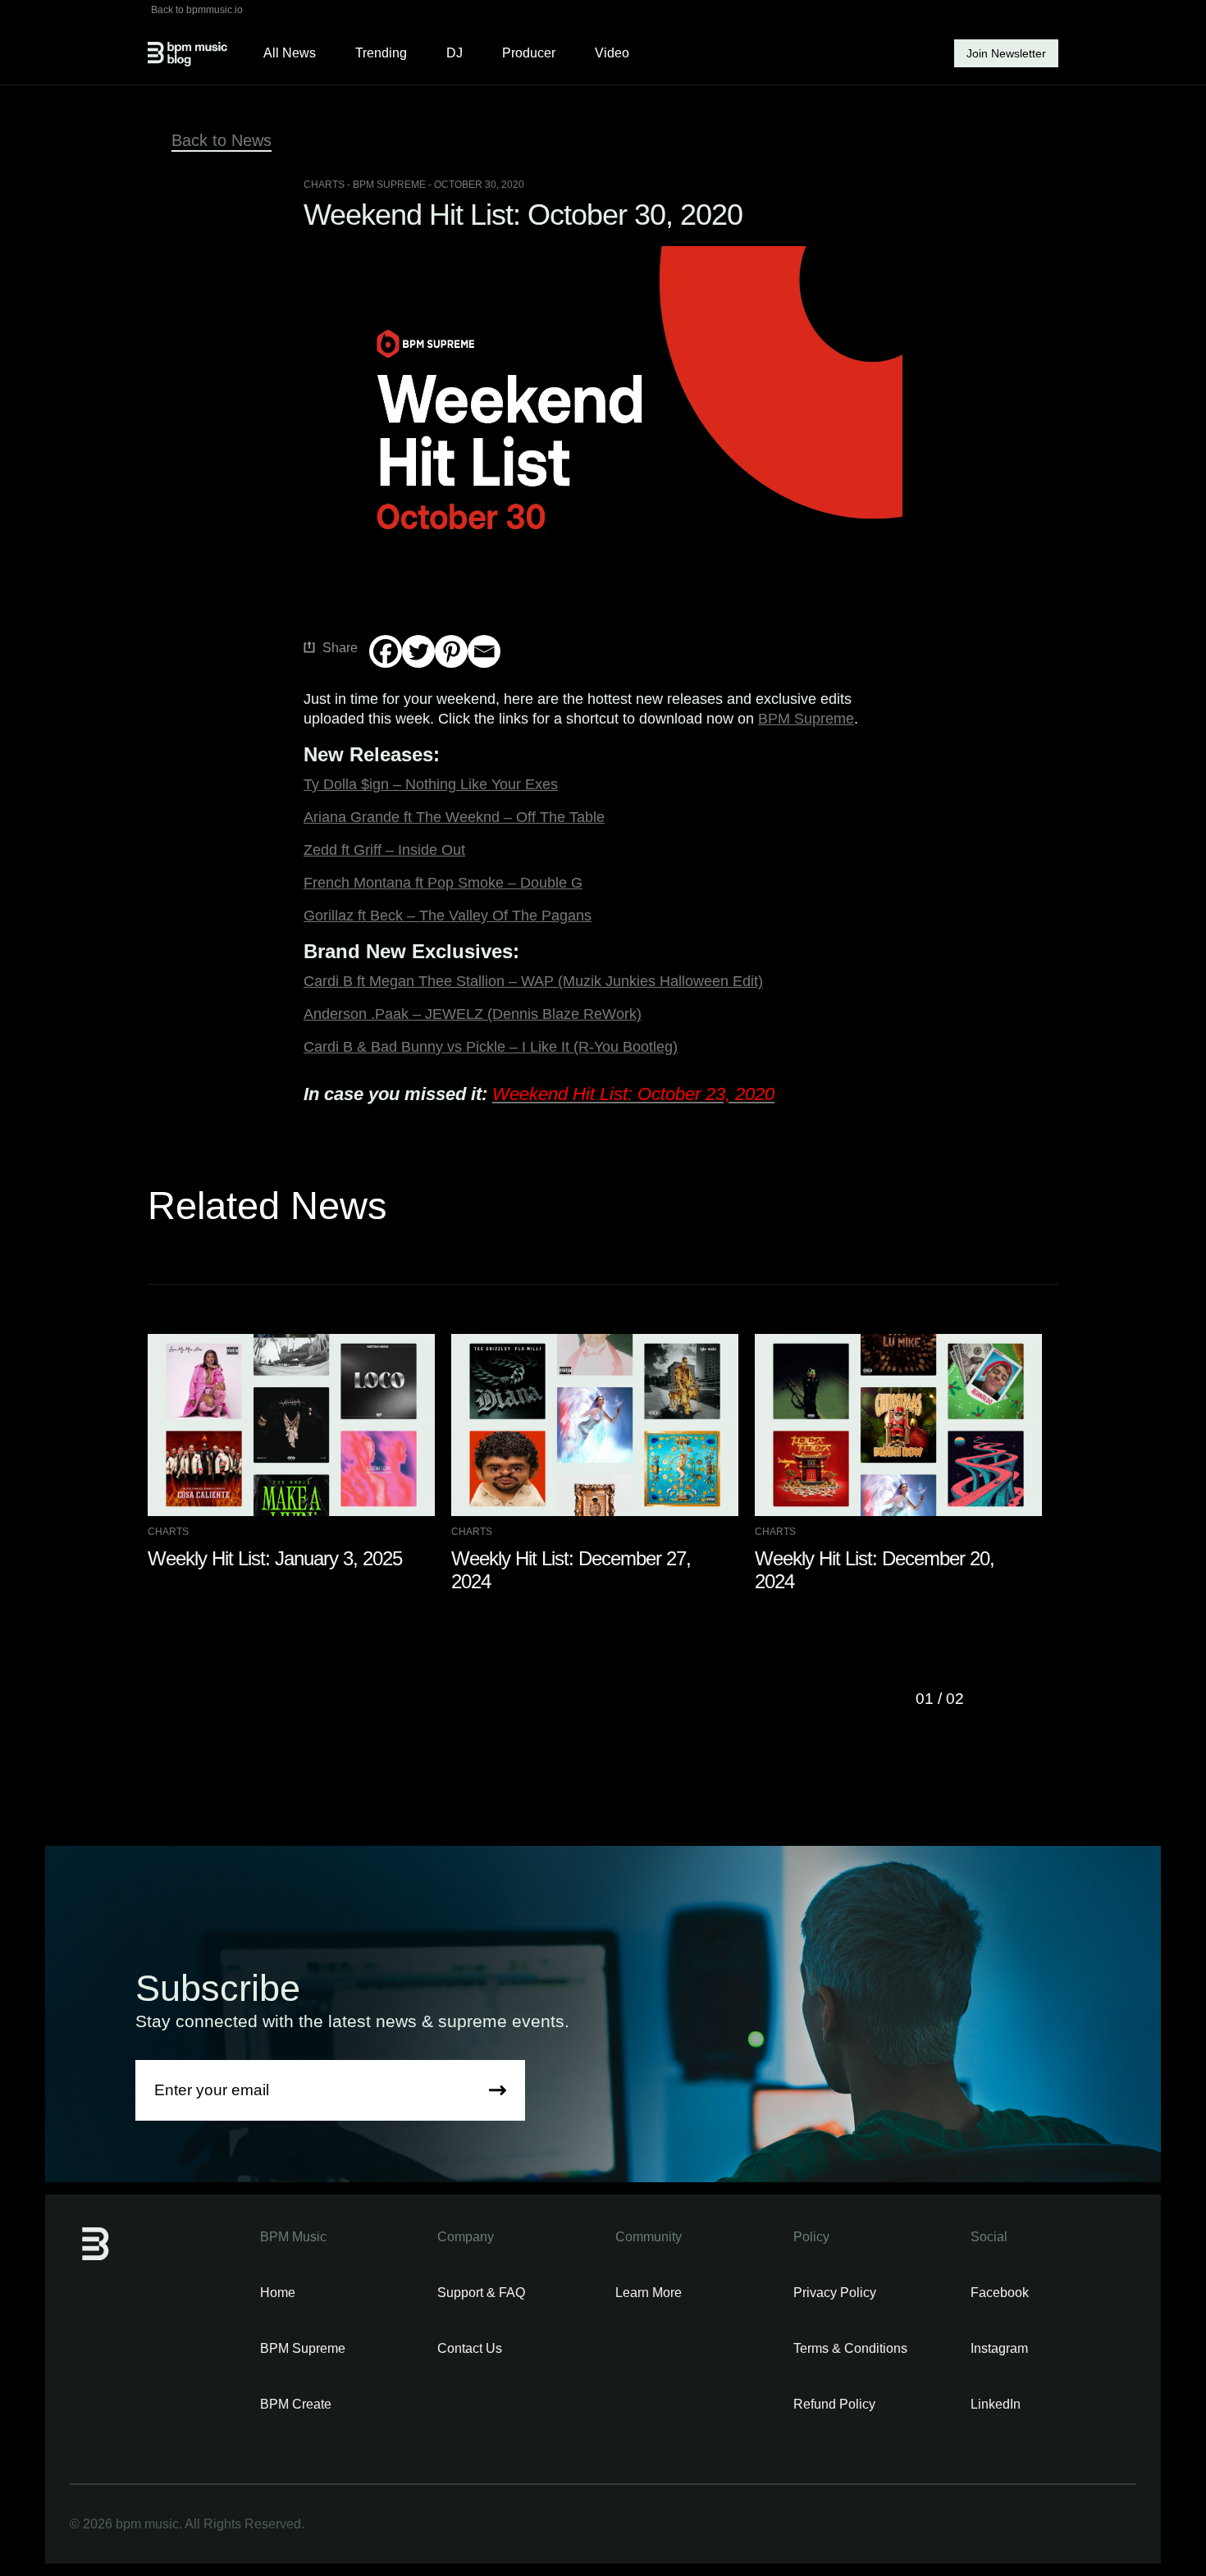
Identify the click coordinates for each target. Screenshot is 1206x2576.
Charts (324, 185)
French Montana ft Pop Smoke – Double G (443, 883)
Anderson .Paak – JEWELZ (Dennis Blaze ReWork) (473, 1014)
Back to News (222, 140)
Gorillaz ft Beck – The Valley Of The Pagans (448, 916)
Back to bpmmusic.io (197, 10)
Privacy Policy (835, 2293)
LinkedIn (996, 2404)
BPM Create (296, 2404)
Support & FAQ (481, 2293)
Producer (529, 53)
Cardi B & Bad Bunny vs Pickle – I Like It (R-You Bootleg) (491, 1047)
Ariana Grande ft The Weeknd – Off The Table (454, 817)
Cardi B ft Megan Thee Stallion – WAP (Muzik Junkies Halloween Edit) (533, 981)
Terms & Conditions (850, 2348)
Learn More (649, 2293)
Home (278, 2293)
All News (290, 53)
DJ (455, 53)
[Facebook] (386, 651)
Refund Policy (834, 2404)
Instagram (999, 2348)
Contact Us (470, 2348)
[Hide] (376, 683)
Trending (381, 53)
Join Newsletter (1006, 53)
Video (612, 53)
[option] (299, 1452)
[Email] (484, 651)
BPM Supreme (806, 719)
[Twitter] (418, 651)
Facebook (1000, 2293)
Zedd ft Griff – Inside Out (384, 850)
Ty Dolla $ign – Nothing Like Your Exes (431, 784)
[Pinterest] (451, 651)
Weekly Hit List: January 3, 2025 (275, 1558)
